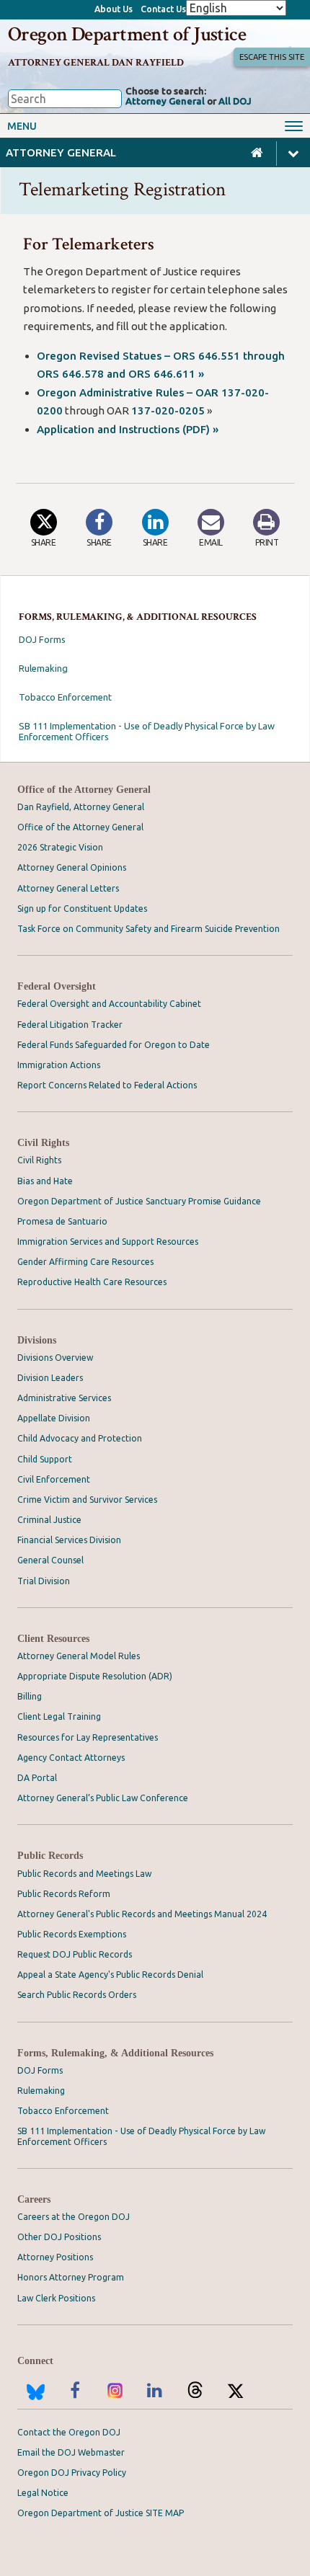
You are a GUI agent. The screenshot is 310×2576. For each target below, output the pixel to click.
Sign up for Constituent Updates (82, 909)
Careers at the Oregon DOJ (74, 2217)
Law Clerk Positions (56, 2298)
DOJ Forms (42, 639)
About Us (114, 9)
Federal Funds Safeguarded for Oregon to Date (114, 1045)
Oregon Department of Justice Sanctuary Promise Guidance (139, 1201)
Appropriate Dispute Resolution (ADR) (95, 1676)
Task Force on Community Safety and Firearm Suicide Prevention (149, 929)
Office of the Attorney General (84, 790)
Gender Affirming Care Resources (85, 1262)
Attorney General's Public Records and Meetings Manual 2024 (142, 1914)
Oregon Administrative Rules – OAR (129, 392)
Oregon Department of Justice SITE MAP (101, 2513)
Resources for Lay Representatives (88, 1737)
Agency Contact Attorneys (71, 1758)
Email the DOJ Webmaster (71, 2452)
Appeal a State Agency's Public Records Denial (110, 1975)
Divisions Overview (55, 1358)
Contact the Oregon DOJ (69, 2432)
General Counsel (50, 1560)
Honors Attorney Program (71, 2277)
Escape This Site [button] (272, 57)
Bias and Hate (45, 1181)
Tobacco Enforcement (65, 697)
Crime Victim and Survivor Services (87, 1500)
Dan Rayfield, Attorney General (81, 807)
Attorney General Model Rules (79, 1656)
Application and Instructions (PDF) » (128, 429)
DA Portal (37, 1778)
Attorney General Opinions (72, 867)
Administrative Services (64, 1398)
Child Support (45, 1459)
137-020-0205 (168, 410)
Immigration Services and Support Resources (108, 1242)
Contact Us (163, 9)
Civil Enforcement (54, 1479)
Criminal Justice (49, 1520)
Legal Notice (43, 2493)
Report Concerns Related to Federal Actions (107, 1085)
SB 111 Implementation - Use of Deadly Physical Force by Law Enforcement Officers (147, 731)
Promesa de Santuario (62, 1221)
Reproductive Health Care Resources (92, 1282)
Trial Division (44, 1581)
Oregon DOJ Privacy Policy (72, 2473)
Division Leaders (50, 1378)
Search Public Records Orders (77, 1995)
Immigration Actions (59, 1065)
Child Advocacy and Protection (80, 1438)
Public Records (50, 1856)
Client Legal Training (59, 1716)
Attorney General (165, 101)
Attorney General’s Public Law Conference (103, 1798)
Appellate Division (54, 1418)
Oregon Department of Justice (127, 35)
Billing (30, 1696)
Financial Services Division (69, 1540)
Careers (34, 2199)
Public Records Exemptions (72, 1934)
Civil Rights (43, 1143)
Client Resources (53, 1639)
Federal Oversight (57, 986)
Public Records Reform (64, 1894)
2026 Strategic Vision (60, 847)
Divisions (37, 1340)
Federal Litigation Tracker (70, 1025)
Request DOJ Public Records (75, 1954)
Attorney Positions (55, 2257)
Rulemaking (43, 668)
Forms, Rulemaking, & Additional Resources (115, 2053)
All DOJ (235, 101)
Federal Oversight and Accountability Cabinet (109, 1004)
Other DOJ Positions (59, 2237)
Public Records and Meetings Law (84, 1874)
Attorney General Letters (68, 888)
